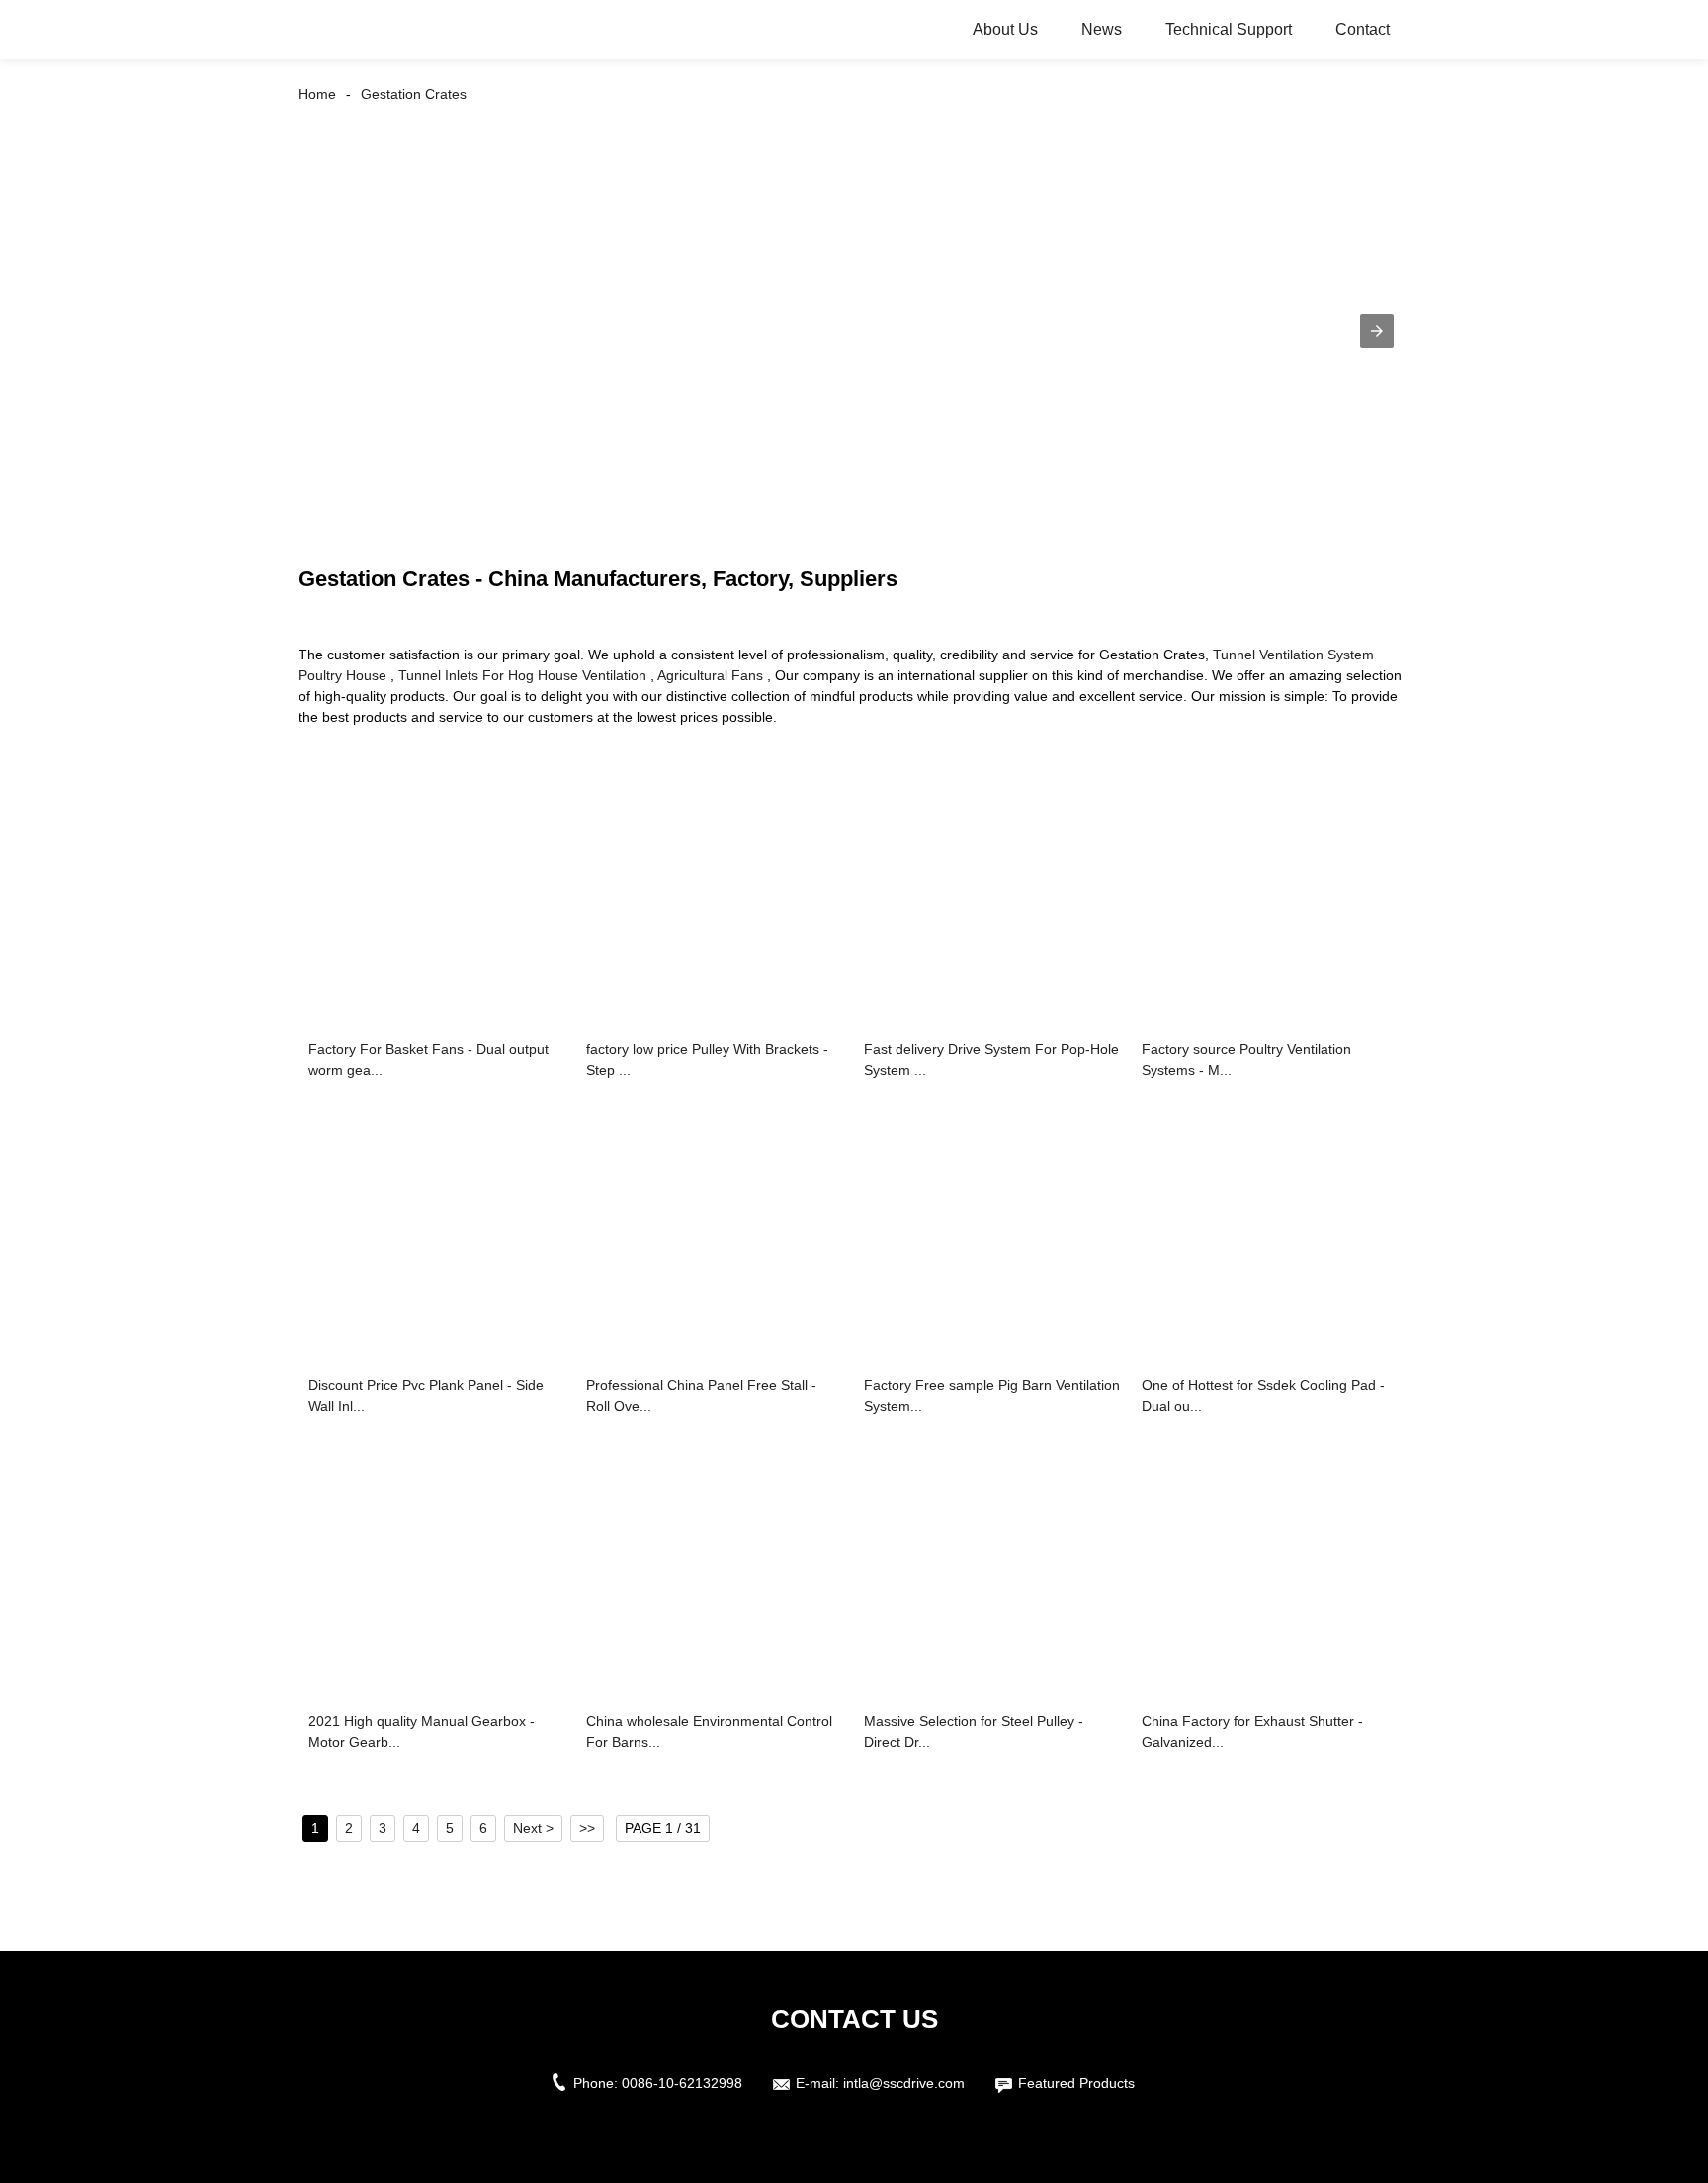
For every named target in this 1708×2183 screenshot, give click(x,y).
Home (317, 94)
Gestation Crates (414, 94)
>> (587, 1828)
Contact (1363, 29)
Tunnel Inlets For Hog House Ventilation (522, 675)
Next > (533, 1828)
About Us (1005, 29)
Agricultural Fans (710, 675)
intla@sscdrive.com (904, 2083)
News (1102, 29)
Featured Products (1076, 2083)
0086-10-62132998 (682, 2083)
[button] (1377, 331)
